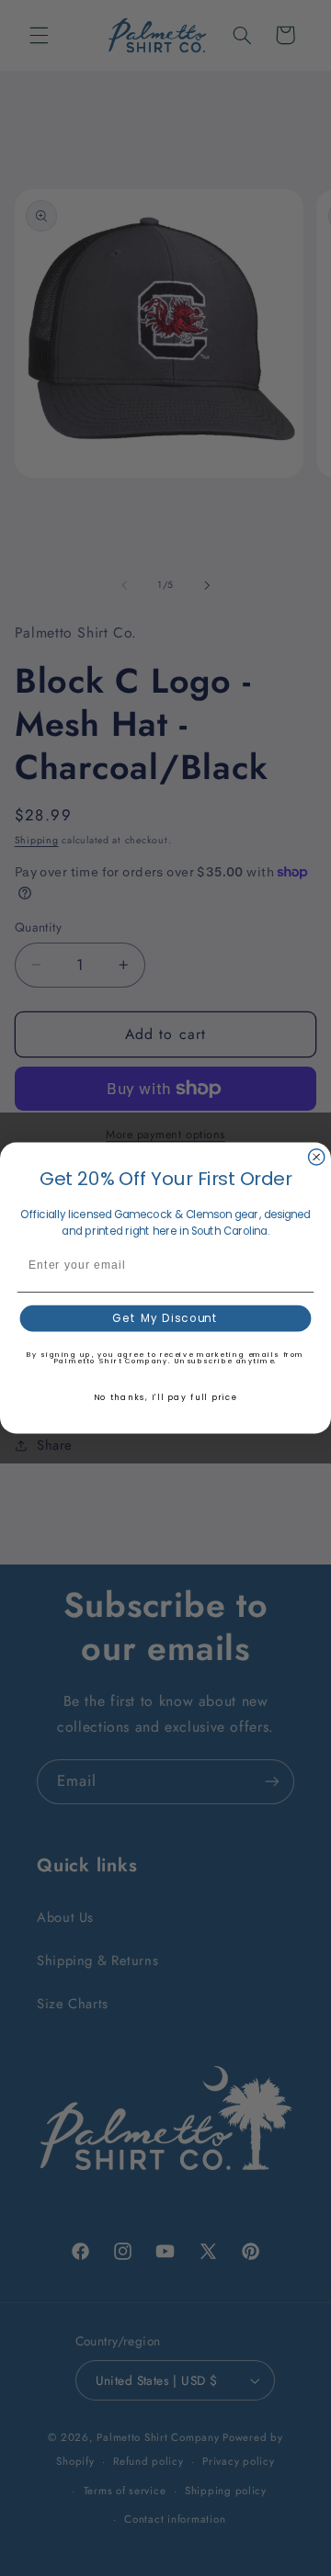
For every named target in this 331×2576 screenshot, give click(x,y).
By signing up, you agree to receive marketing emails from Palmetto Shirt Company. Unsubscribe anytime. (165, 1358)
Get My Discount (165, 1319)
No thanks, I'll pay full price (166, 1397)
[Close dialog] (317, 1157)
